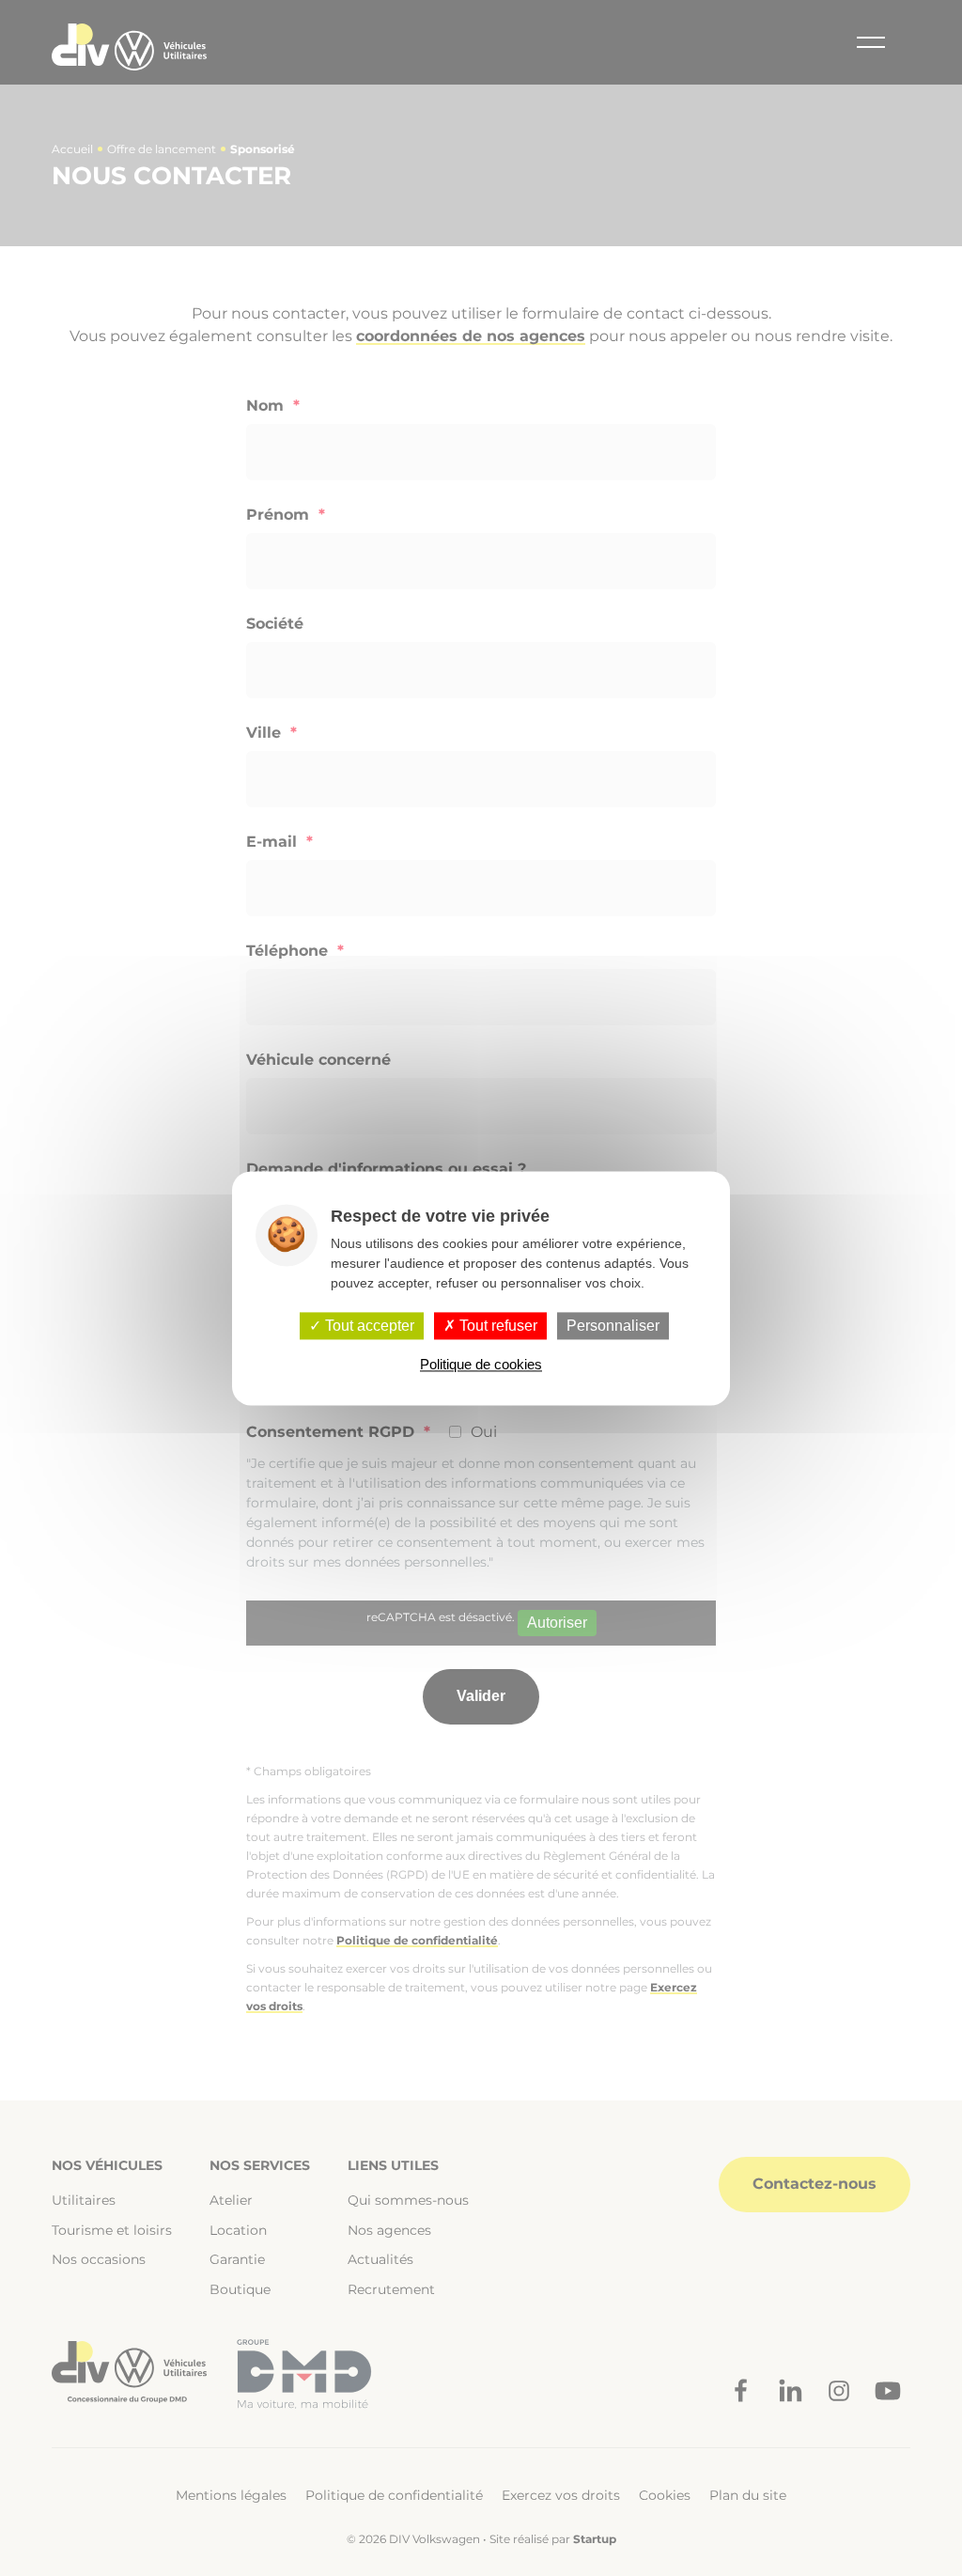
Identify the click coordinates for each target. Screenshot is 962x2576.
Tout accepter (368, 1326)
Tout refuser (497, 1326)
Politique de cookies (481, 1364)
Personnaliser (613, 1326)
